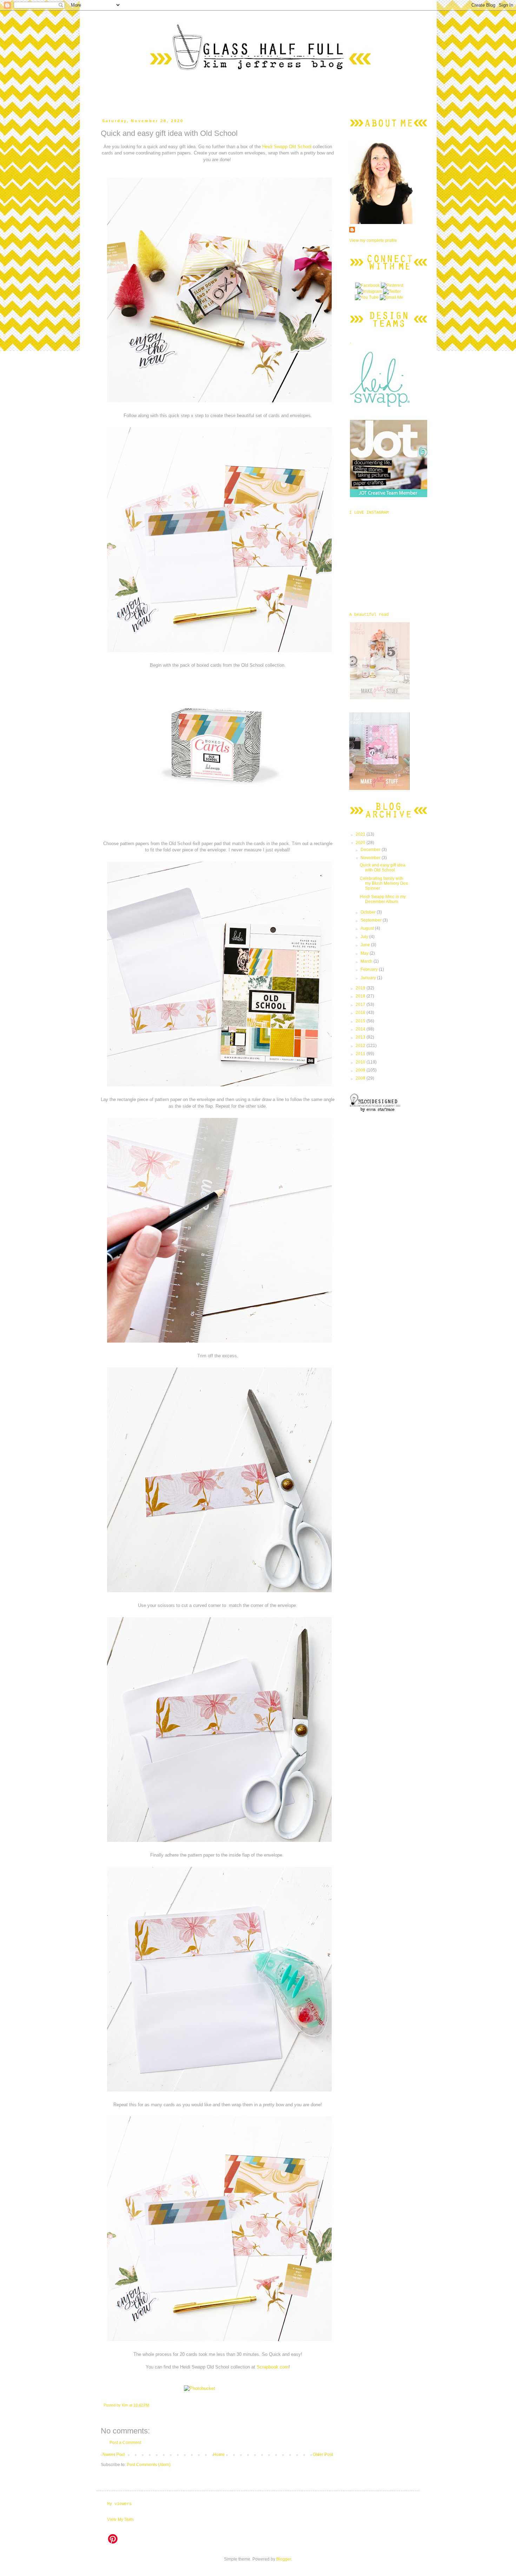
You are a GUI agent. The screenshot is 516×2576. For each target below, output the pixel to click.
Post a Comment (125, 2443)
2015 (361, 1021)
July (365, 937)
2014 (361, 1029)
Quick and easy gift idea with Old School (383, 868)
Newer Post (114, 2455)
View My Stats (120, 2519)
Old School (300, 147)
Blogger (284, 2559)
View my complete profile (373, 241)
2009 (361, 1070)
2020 (361, 843)
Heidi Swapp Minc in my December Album (383, 899)
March (367, 961)
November (371, 858)
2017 (361, 1004)
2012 (361, 1046)
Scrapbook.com (273, 2367)
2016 (361, 1013)
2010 (361, 1062)
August (368, 928)
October (369, 912)
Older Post (323, 2455)
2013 (361, 1037)
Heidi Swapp (275, 147)
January (369, 978)
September (372, 920)
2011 (361, 1054)
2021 (361, 834)
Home (219, 2455)
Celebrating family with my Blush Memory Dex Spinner (384, 884)
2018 (361, 996)
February (370, 969)
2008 (361, 1078)
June (366, 945)
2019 (361, 988)
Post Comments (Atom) (149, 2465)
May (365, 953)
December (371, 850)
